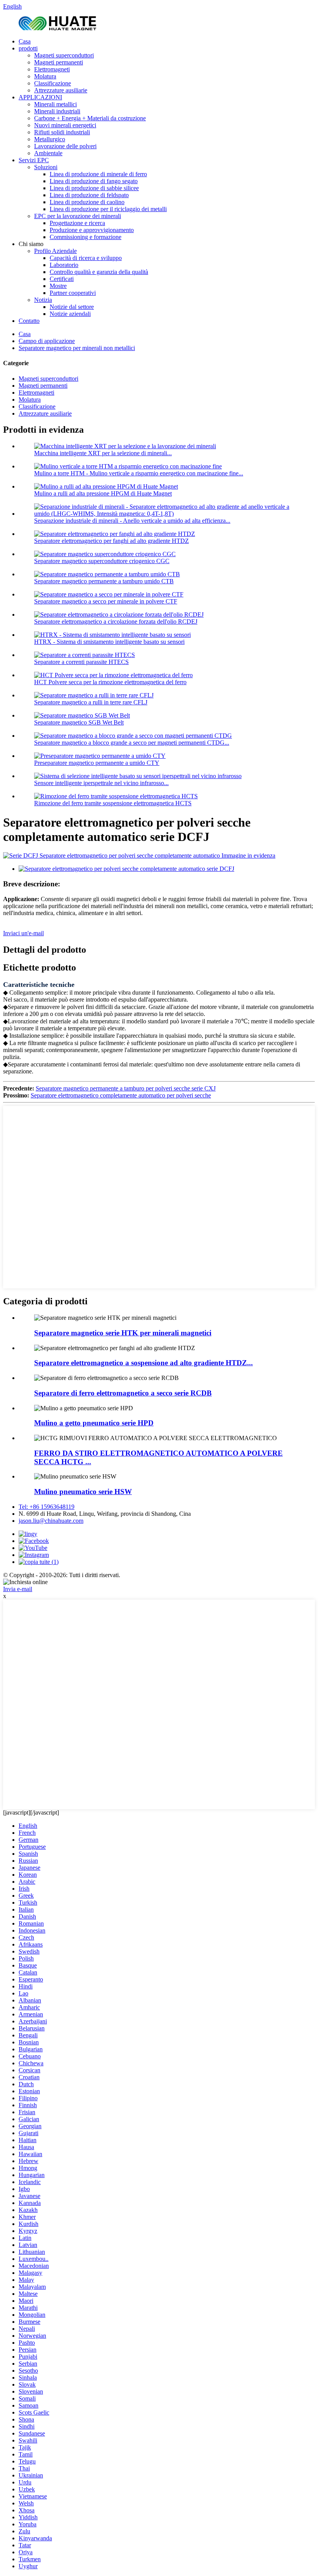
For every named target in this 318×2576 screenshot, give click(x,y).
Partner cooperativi (73, 293)
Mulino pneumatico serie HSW (83, 1492)
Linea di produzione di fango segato (94, 181)
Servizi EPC (34, 160)
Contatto (29, 321)
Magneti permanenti (59, 62)
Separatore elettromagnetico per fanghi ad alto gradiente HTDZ (111, 541)
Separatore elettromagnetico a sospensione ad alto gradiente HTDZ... (143, 1363)
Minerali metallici (55, 104)
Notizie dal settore (72, 307)
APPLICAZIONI (40, 97)
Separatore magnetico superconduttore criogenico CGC (102, 561)
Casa (25, 41)
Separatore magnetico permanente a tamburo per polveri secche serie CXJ (126, 1088)
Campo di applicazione (47, 341)
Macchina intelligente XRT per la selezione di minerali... (103, 453)
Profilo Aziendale (55, 251)
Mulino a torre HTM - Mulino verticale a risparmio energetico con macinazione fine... (139, 473)
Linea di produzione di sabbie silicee (94, 188)
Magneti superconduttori (64, 55)
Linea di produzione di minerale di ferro (98, 174)
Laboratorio (64, 265)
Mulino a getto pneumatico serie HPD (94, 1423)
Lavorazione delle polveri (65, 146)
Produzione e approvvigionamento (92, 230)
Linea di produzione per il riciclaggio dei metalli (108, 209)
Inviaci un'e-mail (23, 933)
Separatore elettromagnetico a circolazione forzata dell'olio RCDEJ (116, 621)
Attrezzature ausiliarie (61, 90)
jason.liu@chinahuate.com (51, 1521)
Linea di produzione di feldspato (89, 195)
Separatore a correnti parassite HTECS (81, 662)
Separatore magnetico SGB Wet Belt (79, 722)
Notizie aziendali (70, 314)
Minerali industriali (57, 111)
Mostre (58, 286)
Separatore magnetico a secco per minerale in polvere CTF (106, 601)
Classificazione (53, 83)
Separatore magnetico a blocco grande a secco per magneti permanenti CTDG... (132, 743)
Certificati (62, 279)
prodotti (28, 48)
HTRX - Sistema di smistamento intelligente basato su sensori (109, 642)
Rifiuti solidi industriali (62, 132)
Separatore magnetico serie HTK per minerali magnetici (123, 1333)
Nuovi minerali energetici (65, 125)
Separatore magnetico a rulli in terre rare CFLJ (91, 702)
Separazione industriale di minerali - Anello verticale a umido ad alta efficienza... (132, 521)
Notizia (43, 300)
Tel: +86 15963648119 (47, 1507)
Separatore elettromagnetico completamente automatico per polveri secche (121, 1095)
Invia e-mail (18, 1589)
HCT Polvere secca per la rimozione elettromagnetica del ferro (110, 682)
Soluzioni (46, 167)
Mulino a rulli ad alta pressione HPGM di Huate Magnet (103, 493)
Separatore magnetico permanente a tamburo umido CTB (104, 581)
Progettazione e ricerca (77, 223)
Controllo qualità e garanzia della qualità (99, 272)
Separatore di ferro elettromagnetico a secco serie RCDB (123, 1393)
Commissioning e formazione (86, 237)
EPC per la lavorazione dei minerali (78, 216)
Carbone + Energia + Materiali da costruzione (90, 118)
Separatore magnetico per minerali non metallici (77, 348)
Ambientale (48, 153)
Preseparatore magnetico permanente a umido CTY (97, 763)
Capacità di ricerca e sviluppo (86, 258)
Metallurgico (50, 139)
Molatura (45, 76)
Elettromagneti (52, 69)
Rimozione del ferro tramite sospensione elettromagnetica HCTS (113, 803)
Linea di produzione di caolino (87, 202)
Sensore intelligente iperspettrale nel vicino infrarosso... (101, 783)
